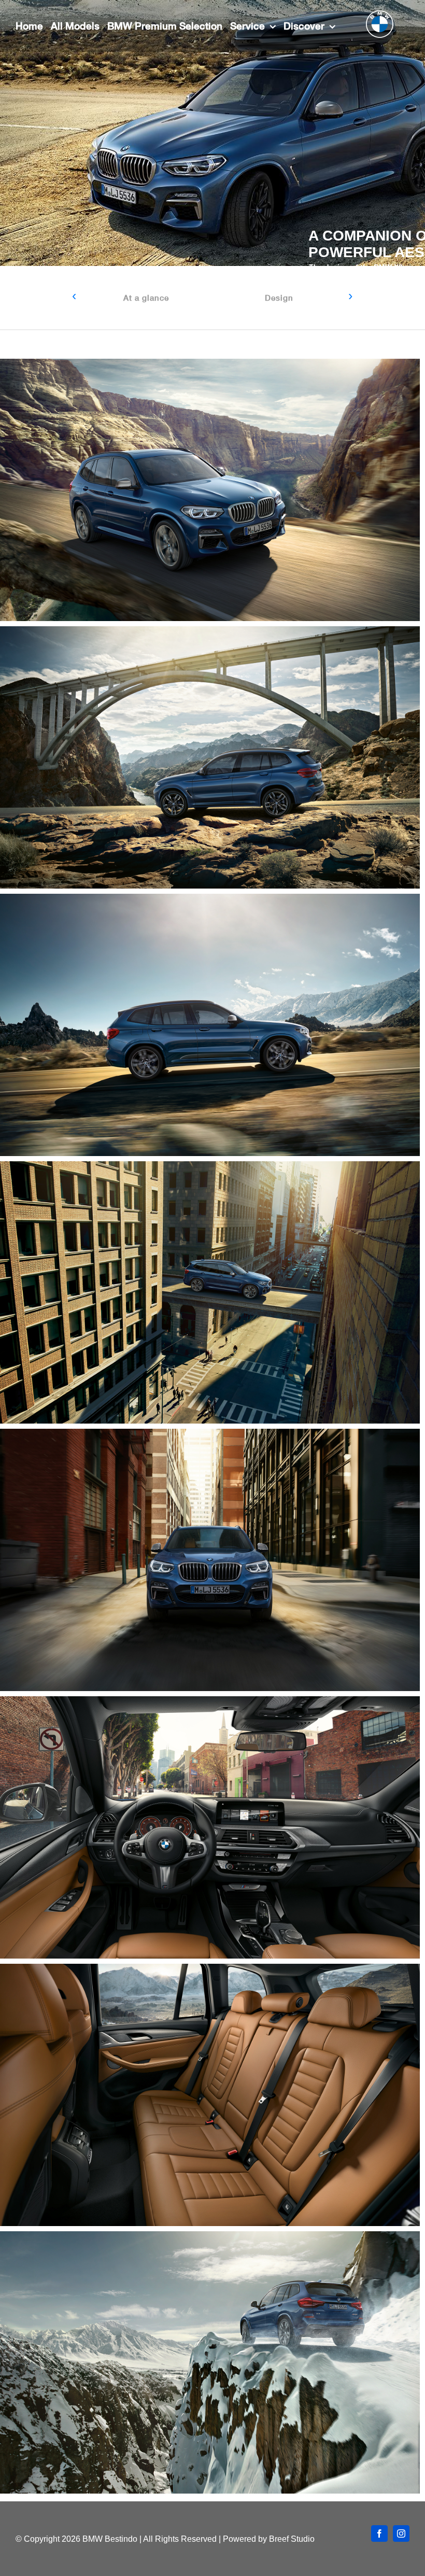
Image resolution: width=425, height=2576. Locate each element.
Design (279, 298)
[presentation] (74, 297)
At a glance (146, 298)
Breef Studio (292, 2539)
